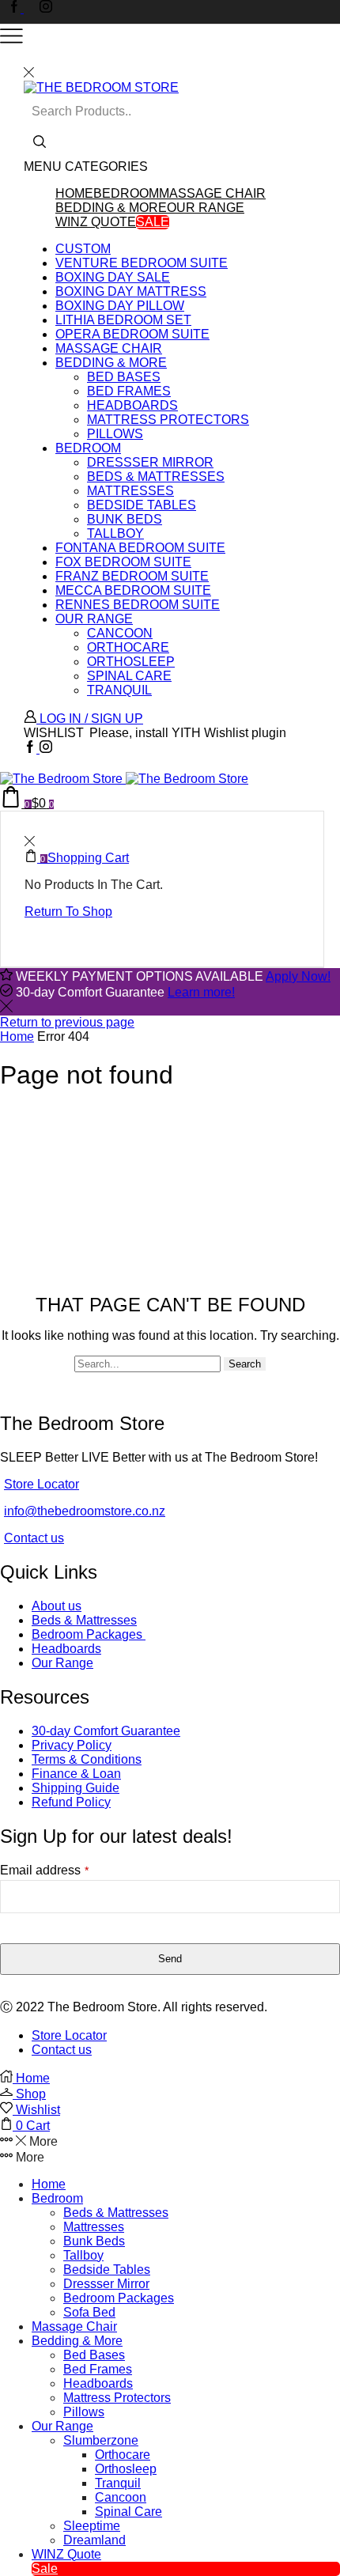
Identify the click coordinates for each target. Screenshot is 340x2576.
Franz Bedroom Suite (132, 576)
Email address (44, 1870)
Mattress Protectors (168, 420)
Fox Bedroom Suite (123, 562)
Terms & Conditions (87, 1759)
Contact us (34, 1538)
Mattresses (130, 491)
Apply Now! (298, 976)
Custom (83, 249)
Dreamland (94, 2540)
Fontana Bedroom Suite (140, 548)
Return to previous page (67, 1022)
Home (74, 193)
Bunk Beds (125, 519)
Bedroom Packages (89, 1634)
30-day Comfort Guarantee (106, 1731)
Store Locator (42, 1484)
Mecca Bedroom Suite (133, 590)
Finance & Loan (76, 1774)
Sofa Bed (89, 2312)
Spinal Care (129, 676)
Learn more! (201, 992)
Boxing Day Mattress (131, 291)
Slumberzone (101, 2440)
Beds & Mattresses (156, 477)
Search (245, 1364)
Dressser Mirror (150, 462)
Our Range (206, 208)
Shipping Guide (76, 1788)
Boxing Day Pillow (120, 306)
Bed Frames (129, 391)
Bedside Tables (142, 505)
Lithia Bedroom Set (123, 320)
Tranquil (119, 690)
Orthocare (128, 647)
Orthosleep (131, 662)
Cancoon (120, 633)
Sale (153, 222)
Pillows (115, 434)
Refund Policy (71, 1802)
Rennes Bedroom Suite (138, 605)
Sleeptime (92, 2526)
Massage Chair (212, 193)
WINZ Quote (96, 222)
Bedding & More (111, 208)
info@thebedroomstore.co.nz (85, 1511)
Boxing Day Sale (113, 277)
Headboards (132, 405)
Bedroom (126, 193)
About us (57, 1606)
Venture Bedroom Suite (142, 263)
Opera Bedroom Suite (132, 334)
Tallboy (115, 533)
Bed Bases (124, 377)
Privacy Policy (72, 1745)
